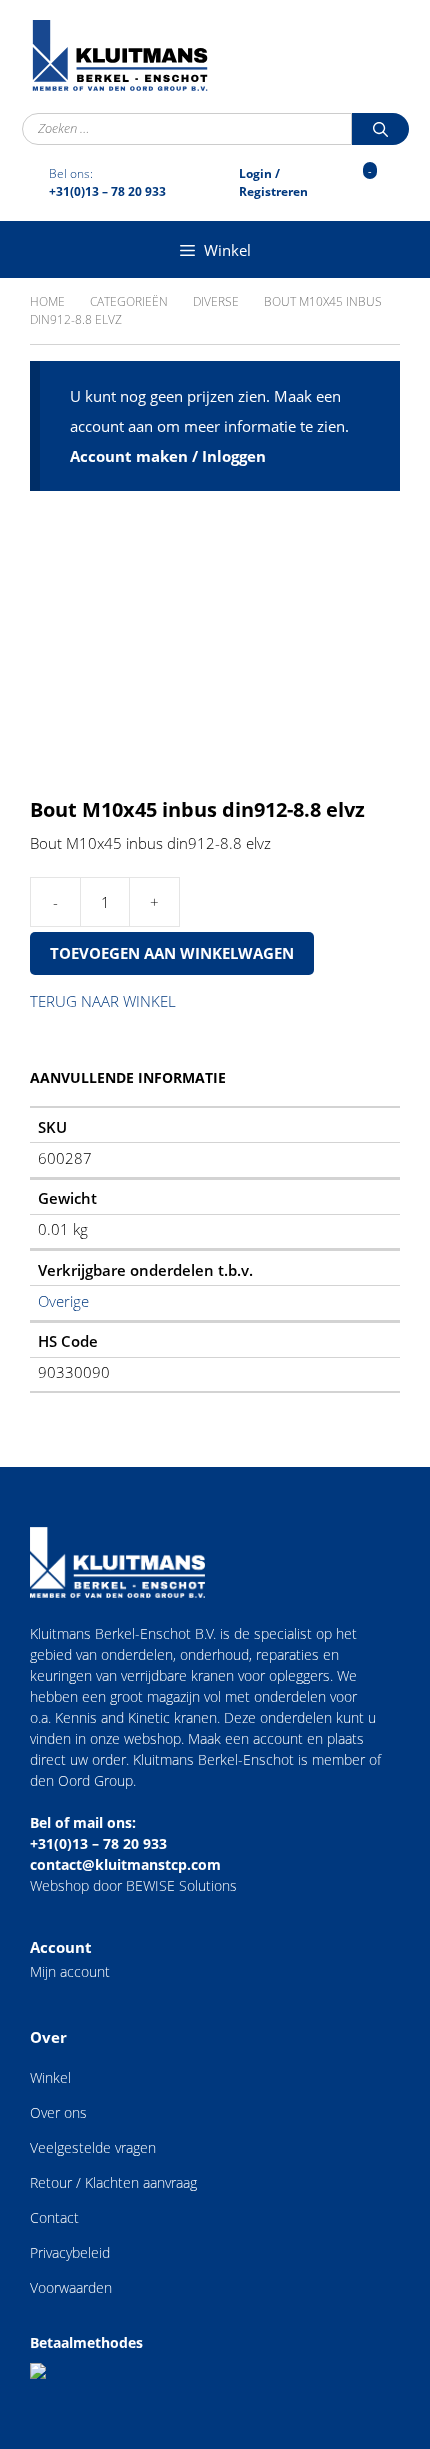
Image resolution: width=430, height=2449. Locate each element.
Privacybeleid (70, 2252)
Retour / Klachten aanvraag (113, 2182)
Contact (54, 2217)
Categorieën (129, 301)
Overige (63, 1301)
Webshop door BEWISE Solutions (133, 1885)
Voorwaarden (71, 2287)
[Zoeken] (380, 129)
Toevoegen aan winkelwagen (172, 953)
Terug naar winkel (103, 1001)
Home (47, 301)
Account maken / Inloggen (168, 456)
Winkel (50, 2077)
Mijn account (70, 1971)
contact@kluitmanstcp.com (125, 1864)
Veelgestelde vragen (93, 2147)
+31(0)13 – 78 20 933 (98, 1843)
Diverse (216, 301)
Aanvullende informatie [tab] (128, 1077)
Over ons (58, 2112)
